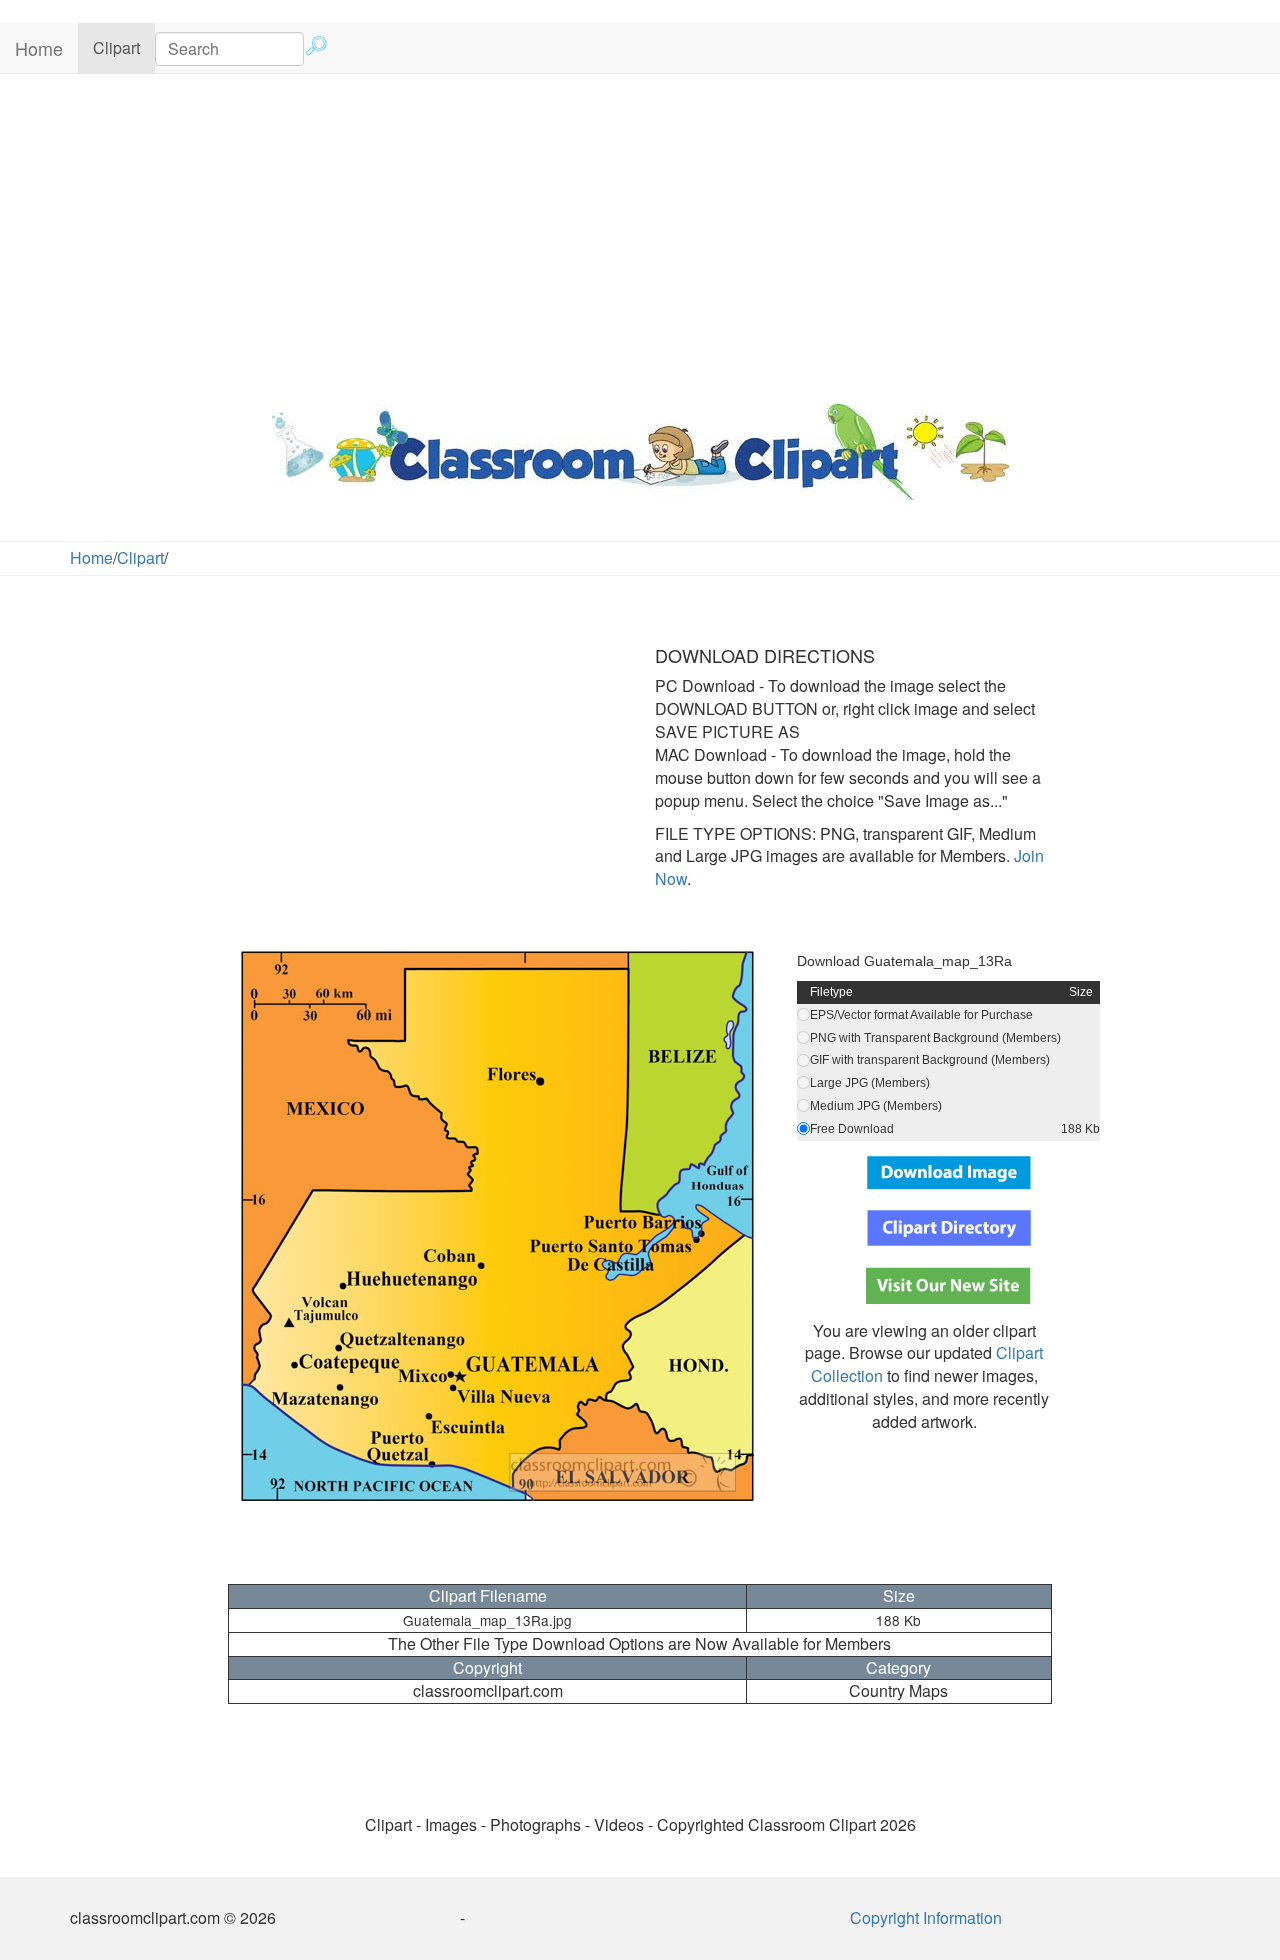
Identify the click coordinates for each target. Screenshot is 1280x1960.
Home (39, 48)
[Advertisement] (640, 234)
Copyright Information (926, 1917)
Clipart (124, 47)
